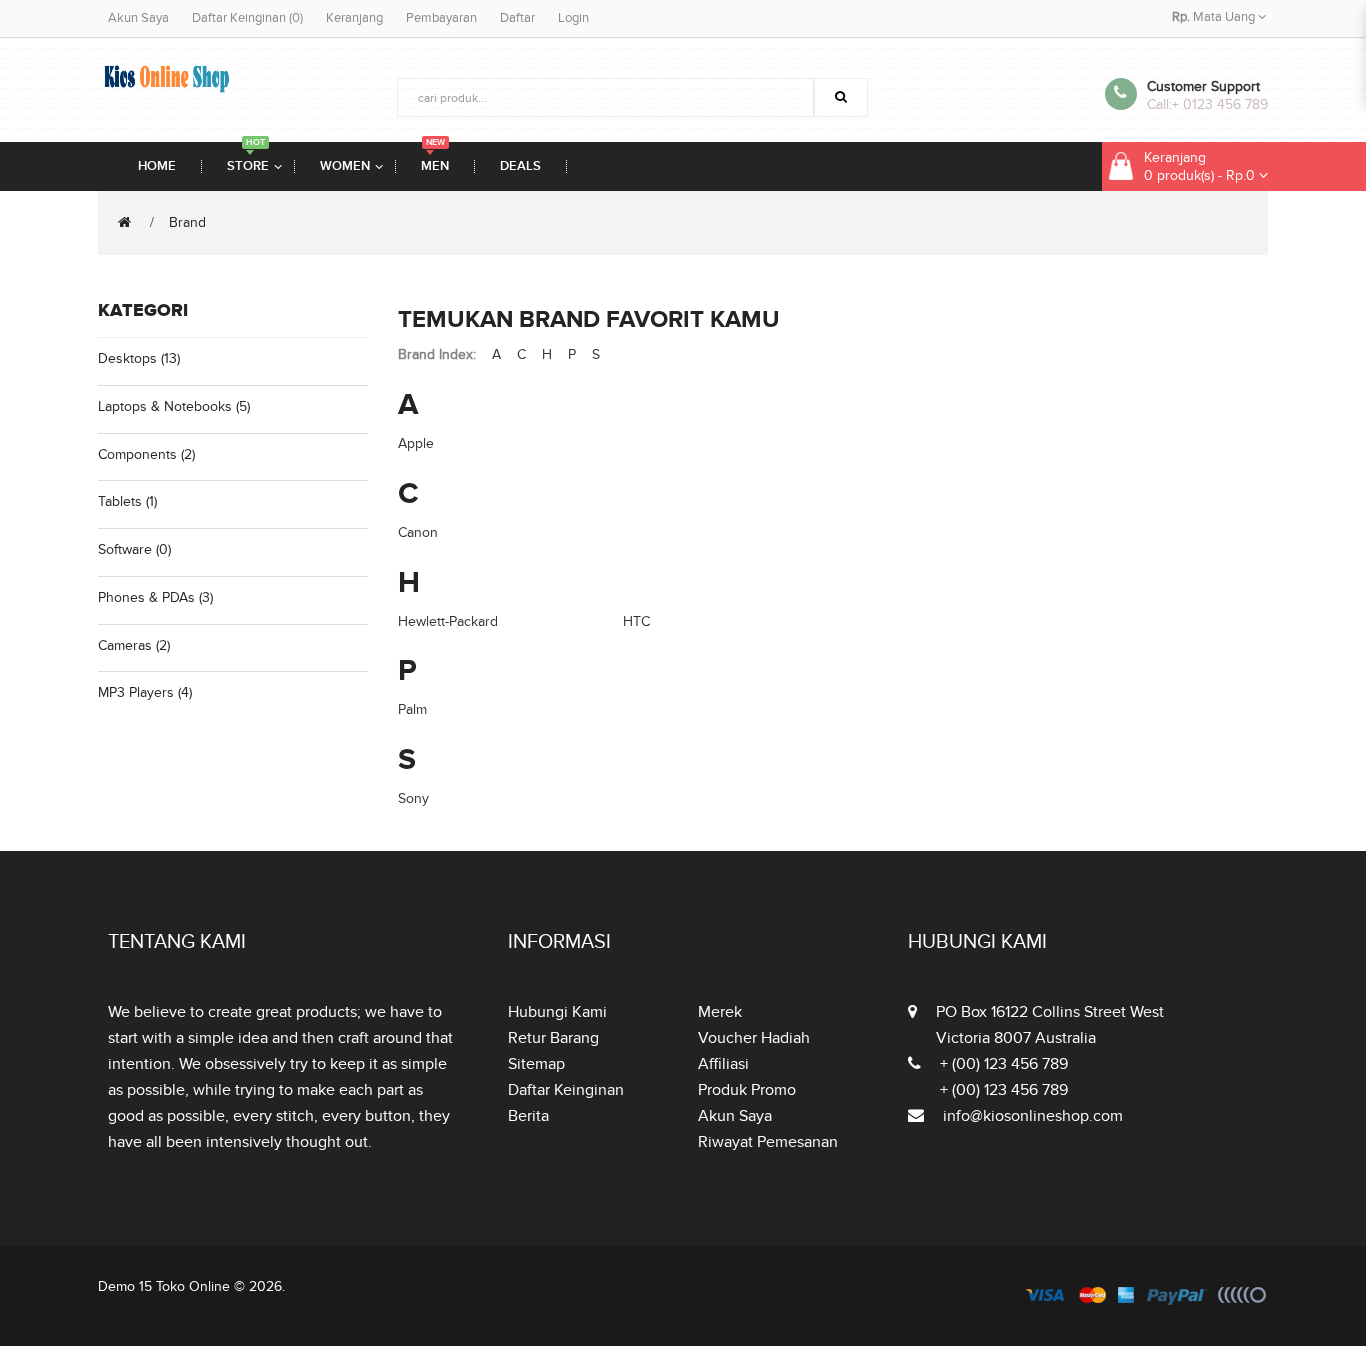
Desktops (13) (139, 358)
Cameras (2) (134, 645)
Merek (720, 1012)
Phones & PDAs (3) (155, 597)
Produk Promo (747, 1090)
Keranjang (354, 18)
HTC (636, 621)
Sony (413, 798)
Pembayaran (441, 18)
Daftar (517, 18)
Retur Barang (553, 1038)
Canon (418, 532)
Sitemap (536, 1064)
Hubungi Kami (557, 1012)
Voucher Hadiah (754, 1038)
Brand (187, 222)
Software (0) (134, 549)
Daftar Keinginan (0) (247, 18)
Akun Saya (138, 18)
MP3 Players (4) (145, 692)
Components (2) (146, 454)
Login (573, 18)
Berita (528, 1116)
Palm (412, 709)
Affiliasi (723, 1064)
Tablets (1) (127, 501)
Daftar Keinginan (566, 1090)
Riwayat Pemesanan (768, 1142)
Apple (416, 443)
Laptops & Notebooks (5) (174, 406)
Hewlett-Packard (448, 621)
